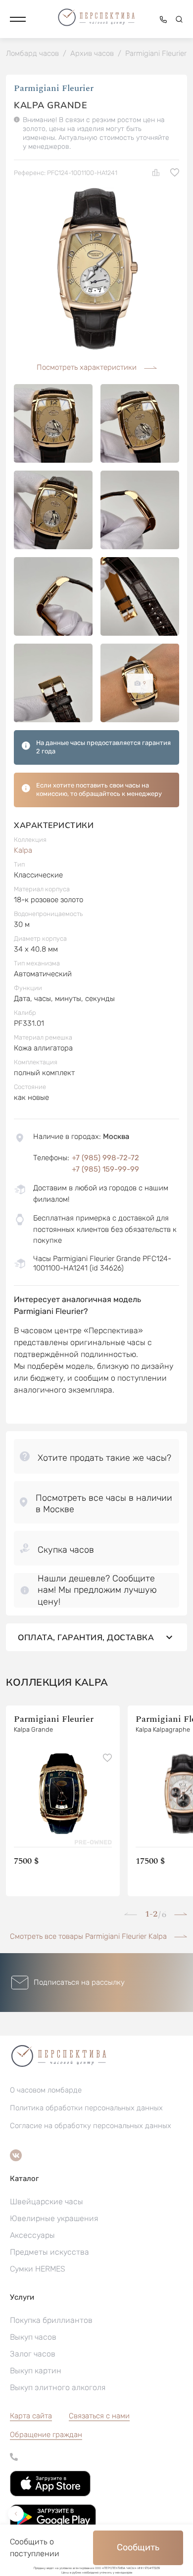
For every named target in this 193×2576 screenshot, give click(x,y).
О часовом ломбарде (46, 2090)
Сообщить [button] (138, 2547)
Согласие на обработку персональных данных (91, 2126)
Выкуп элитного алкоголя (58, 2387)
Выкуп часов (33, 2337)
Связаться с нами (99, 2416)
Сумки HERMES (38, 2269)
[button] (18, 19)
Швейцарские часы (47, 2202)
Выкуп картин (36, 2371)
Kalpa (23, 850)
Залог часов (33, 2354)
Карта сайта (31, 2416)
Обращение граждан (46, 2435)
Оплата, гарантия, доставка (86, 1637)
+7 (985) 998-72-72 (105, 1158)
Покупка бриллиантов (51, 2320)
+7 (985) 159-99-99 (105, 1169)
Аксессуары (32, 2235)
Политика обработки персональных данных (86, 2108)
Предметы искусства (49, 2252)
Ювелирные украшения (54, 2218)
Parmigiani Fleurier (54, 88)
